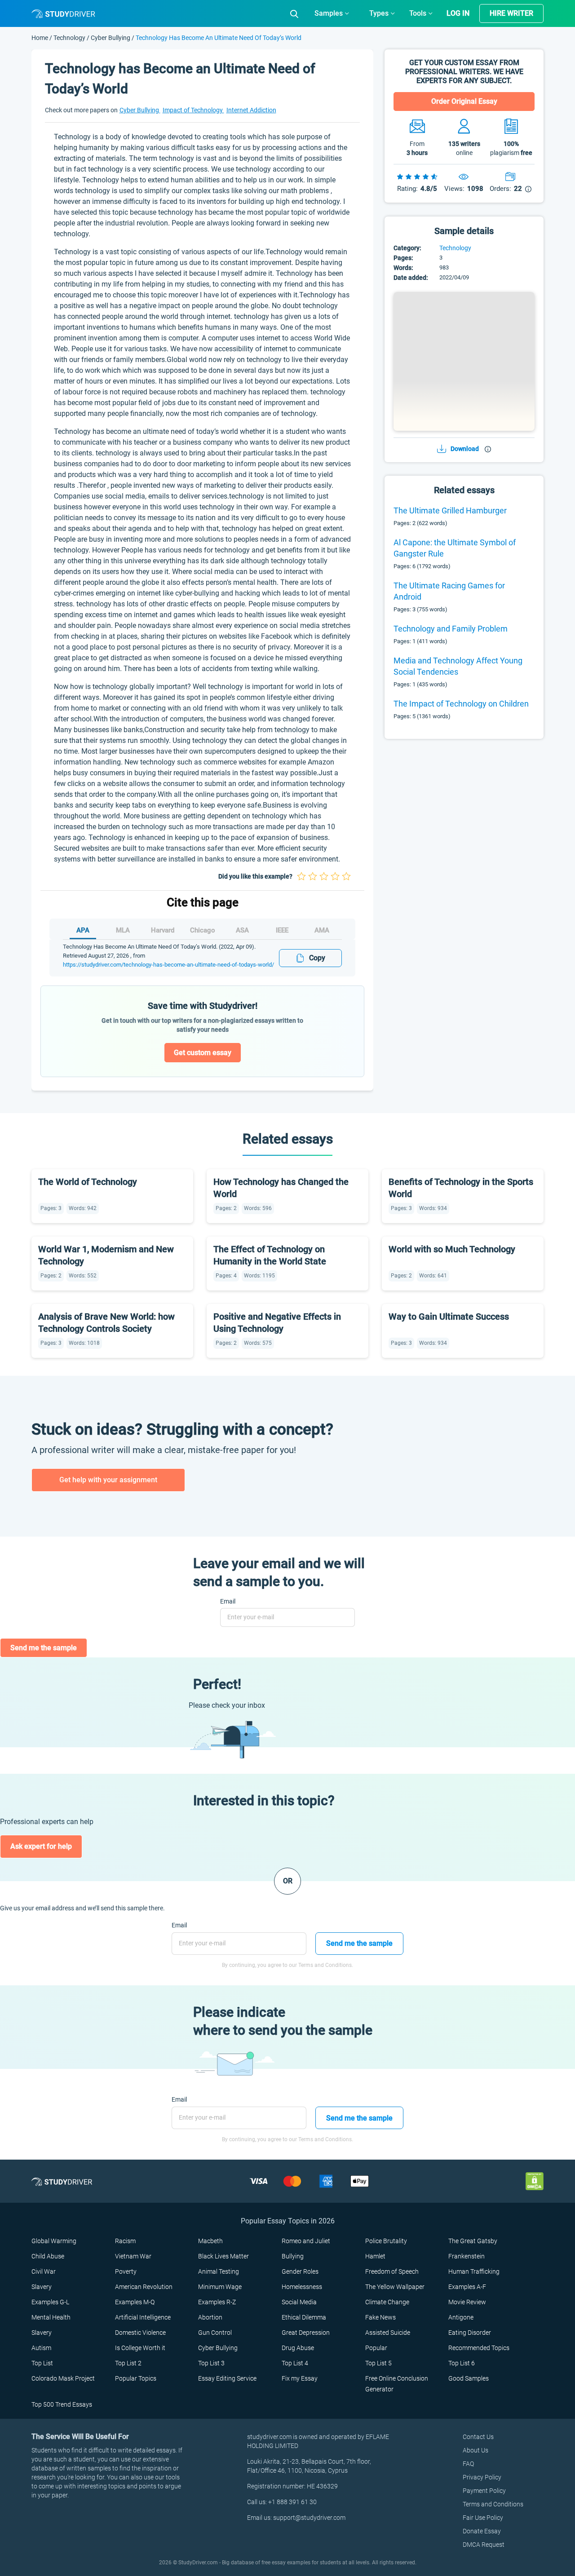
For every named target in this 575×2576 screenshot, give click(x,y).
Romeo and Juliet (306, 2241)
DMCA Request (484, 2545)
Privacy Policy (482, 2477)
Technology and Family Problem (451, 629)
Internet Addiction (251, 110)
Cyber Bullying (111, 38)
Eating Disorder (470, 2333)
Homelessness (302, 2287)
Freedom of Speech (392, 2271)
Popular (376, 2348)
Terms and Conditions (493, 2504)
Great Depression (306, 2333)
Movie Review (467, 2302)
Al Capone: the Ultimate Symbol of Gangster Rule (455, 548)
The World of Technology (88, 1182)
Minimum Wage (220, 2287)
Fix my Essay (300, 2378)
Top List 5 (378, 2363)
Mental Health (51, 2317)
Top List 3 (211, 2363)
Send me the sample (44, 1648)
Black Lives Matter (223, 2256)
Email (228, 1601)
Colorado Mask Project (63, 2378)
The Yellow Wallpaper (395, 2287)
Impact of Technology (193, 110)
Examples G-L (50, 2302)
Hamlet (375, 2256)
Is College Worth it (140, 2348)
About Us (475, 2450)
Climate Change (387, 2302)
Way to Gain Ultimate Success (449, 1317)
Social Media (299, 2302)
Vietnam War (133, 2256)
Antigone (461, 2317)
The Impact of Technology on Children (461, 704)
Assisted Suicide (388, 2333)
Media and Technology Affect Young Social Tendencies (458, 666)
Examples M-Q (135, 2302)
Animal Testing (219, 2271)
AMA (322, 930)
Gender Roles (300, 2271)
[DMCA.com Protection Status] (535, 2181)
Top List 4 (295, 2363)
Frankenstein (467, 2256)
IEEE (282, 930)
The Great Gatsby (473, 2241)
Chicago (203, 930)
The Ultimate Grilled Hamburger (450, 510)
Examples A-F (467, 2287)
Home (40, 38)
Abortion (210, 2317)
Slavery (42, 2287)
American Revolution (144, 2287)
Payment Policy (484, 2491)
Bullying (293, 2256)
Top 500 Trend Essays (62, 2404)
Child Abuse (48, 2256)
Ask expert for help (41, 1846)
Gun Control (215, 2333)
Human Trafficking (474, 2271)
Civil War (44, 2271)
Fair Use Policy (483, 2518)
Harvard (163, 930)
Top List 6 (462, 2363)
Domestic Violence (140, 2333)
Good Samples (469, 2378)
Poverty (126, 2271)
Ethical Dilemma (304, 2317)
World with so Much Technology (452, 1249)
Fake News (380, 2317)
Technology (70, 38)
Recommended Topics (479, 2348)
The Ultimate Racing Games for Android (449, 591)
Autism (41, 2348)
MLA (123, 930)
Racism (125, 2241)
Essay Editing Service (227, 2378)
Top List (42, 2363)
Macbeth (210, 2241)
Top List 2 (128, 2363)
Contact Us (478, 2437)
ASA (242, 930)
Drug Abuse (298, 2348)
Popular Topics (136, 2378)
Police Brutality (386, 2241)
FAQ (468, 2464)
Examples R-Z (217, 2302)
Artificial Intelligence (143, 2317)
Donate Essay (482, 2531)
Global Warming (54, 2241)
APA (83, 930)
